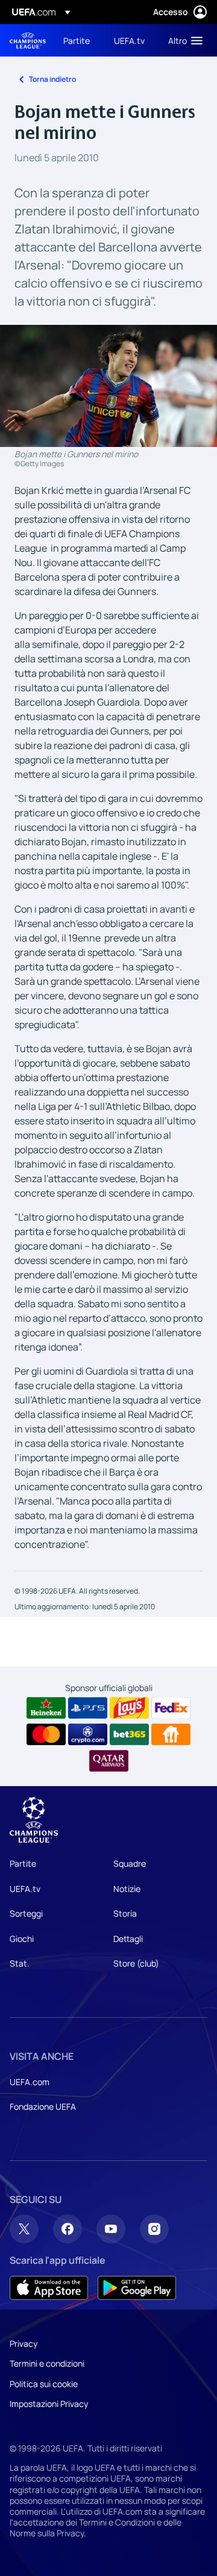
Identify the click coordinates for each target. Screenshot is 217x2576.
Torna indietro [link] (52, 79)
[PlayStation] (88, 1708)
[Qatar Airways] (109, 1761)
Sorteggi (26, 1913)
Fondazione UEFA (43, 2106)
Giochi (22, 1939)
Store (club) (136, 1963)
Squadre (130, 1863)
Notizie (127, 1889)
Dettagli (128, 1939)
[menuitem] (78, 40)
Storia (125, 1913)
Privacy (24, 2343)
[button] (183, 40)
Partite (23, 1863)
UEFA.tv (25, 1889)
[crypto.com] (88, 1734)
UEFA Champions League (28, 41)
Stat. (20, 1963)
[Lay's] (129, 1708)
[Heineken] (46, 1708)
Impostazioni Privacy (49, 2404)
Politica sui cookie (44, 2384)
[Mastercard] (46, 1734)
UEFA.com (30, 2082)
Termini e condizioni (47, 2363)
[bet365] (129, 1734)
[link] (77, 40)
